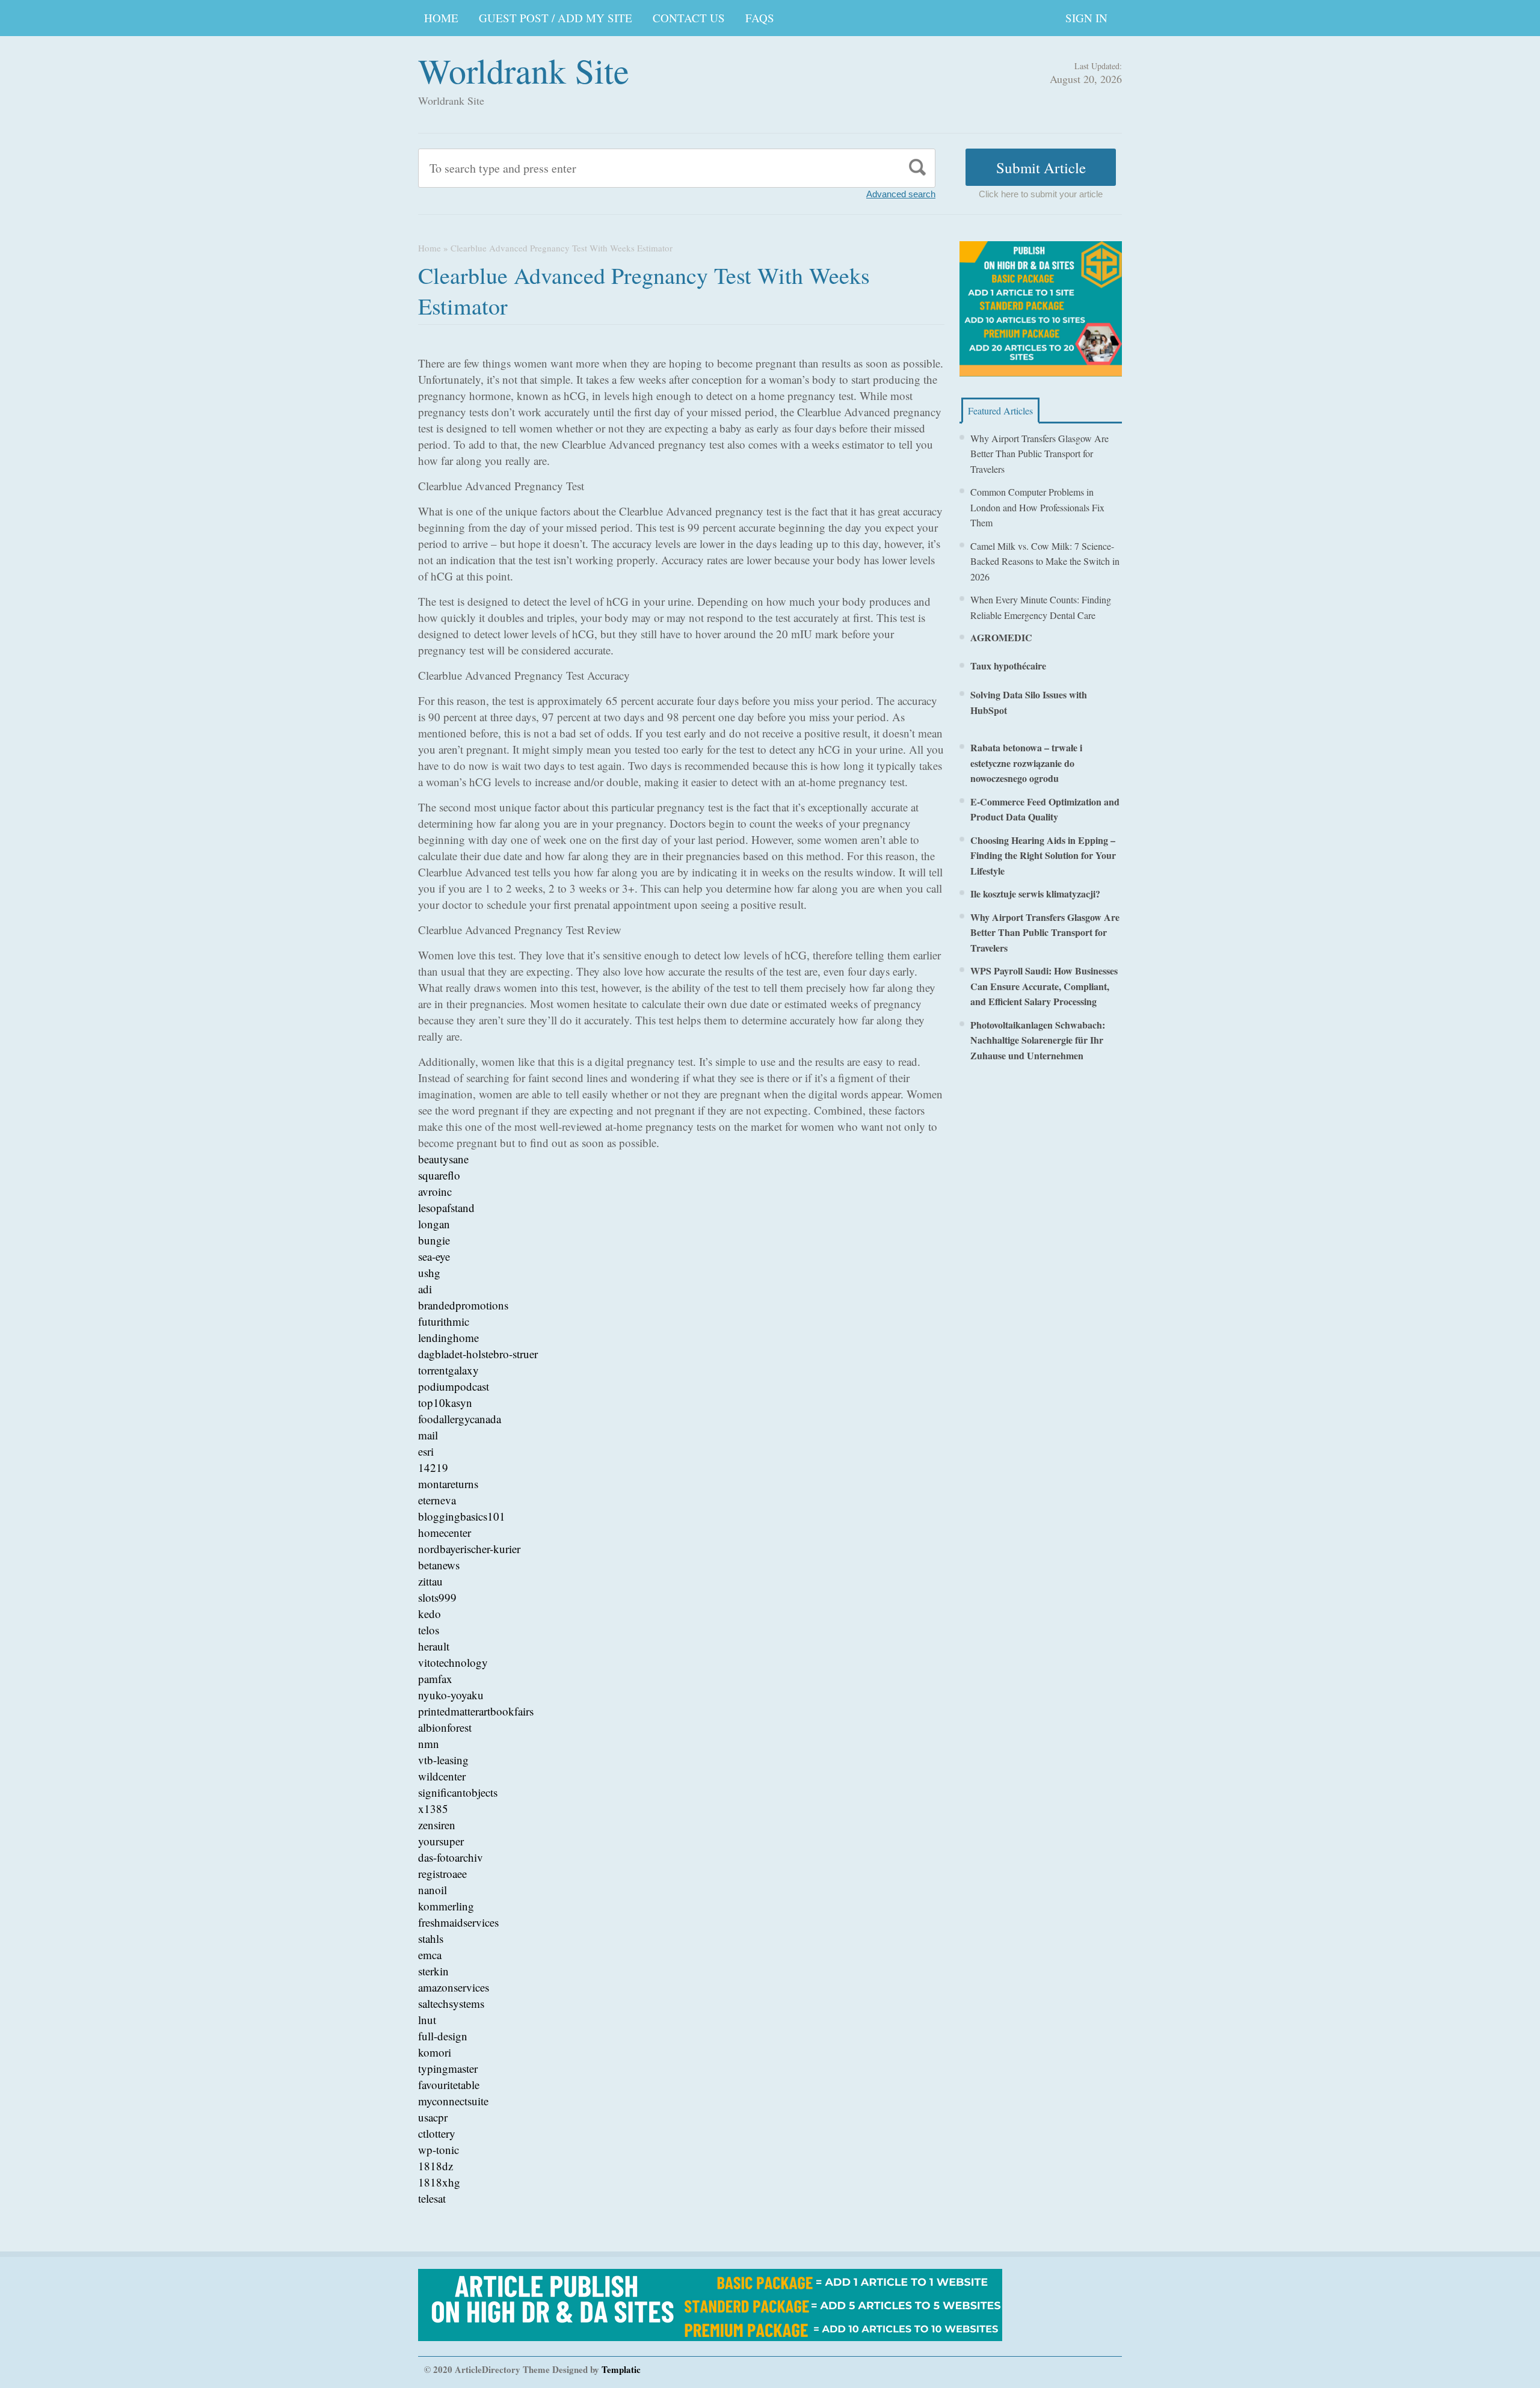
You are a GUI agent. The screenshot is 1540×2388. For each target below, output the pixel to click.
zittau (430, 1581)
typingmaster (448, 2068)
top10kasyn (445, 1402)
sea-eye (434, 1256)
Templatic (621, 2369)
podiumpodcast (454, 1386)
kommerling (446, 1906)
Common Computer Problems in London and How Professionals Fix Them (1037, 507)
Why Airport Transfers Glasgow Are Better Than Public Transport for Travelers (1039, 454)
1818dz (436, 2166)
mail (428, 1435)
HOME (441, 18)
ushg (429, 1272)
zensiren (437, 1825)
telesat (432, 2198)
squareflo (439, 1175)
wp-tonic (439, 2150)
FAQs (760, 18)
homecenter (445, 1532)
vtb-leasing (443, 1760)
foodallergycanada (460, 1419)
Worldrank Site (524, 70)
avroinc (435, 1191)
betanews (439, 1565)
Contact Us (689, 18)
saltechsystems (451, 2003)
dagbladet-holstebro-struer (478, 1354)
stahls (431, 1938)
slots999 (437, 1597)
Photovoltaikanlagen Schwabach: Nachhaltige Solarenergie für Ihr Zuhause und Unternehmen (1038, 1040)
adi (425, 1289)
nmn (429, 1743)
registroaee (442, 1873)
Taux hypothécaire (1008, 666)
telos (429, 1630)
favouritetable (449, 2085)
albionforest (445, 1727)
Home (430, 248)
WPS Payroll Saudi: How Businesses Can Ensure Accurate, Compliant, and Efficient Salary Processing (1044, 986)
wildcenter (442, 1776)
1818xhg (439, 2182)
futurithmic (444, 1321)
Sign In (1086, 18)
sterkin (433, 1971)
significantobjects (458, 1792)
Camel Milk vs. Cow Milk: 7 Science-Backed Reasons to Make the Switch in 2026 (1045, 561)
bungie (434, 1240)
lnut (427, 2020)
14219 (433, 1467)
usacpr (433, 2117)
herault (434, 1646)
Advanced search (901, 194)
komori (435, 2052)
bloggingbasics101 (462, 1516)
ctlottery (437, 2133)
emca (430, 1955)
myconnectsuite (453, 2101)
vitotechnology (453, 1662)
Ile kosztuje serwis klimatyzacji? (1035, 894)
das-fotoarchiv (451, 1857)
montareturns (448, 1484)
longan (434, 1224)
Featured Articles (1000, 411)
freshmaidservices (458, 1922)
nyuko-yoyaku (451, 1695)
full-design (443, 2036)
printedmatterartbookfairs (476, 1711)
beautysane (443, 1159)
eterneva (437, 1500)
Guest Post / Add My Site (556, 18)
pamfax (435, 1679)
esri (426, 1451)
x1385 (433, 1808)
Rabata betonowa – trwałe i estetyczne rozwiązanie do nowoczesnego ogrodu (1026, 763)
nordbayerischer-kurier (469, 1549)
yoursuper (441, 1841)
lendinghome (448, 1337)
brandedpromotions (463, 1305)
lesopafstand (446, 1208)
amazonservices (454, 1987)
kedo (430, 1614)
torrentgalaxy (448, 1370)
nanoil (433, 1890)
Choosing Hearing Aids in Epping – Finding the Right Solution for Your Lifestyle (1043, 855)
